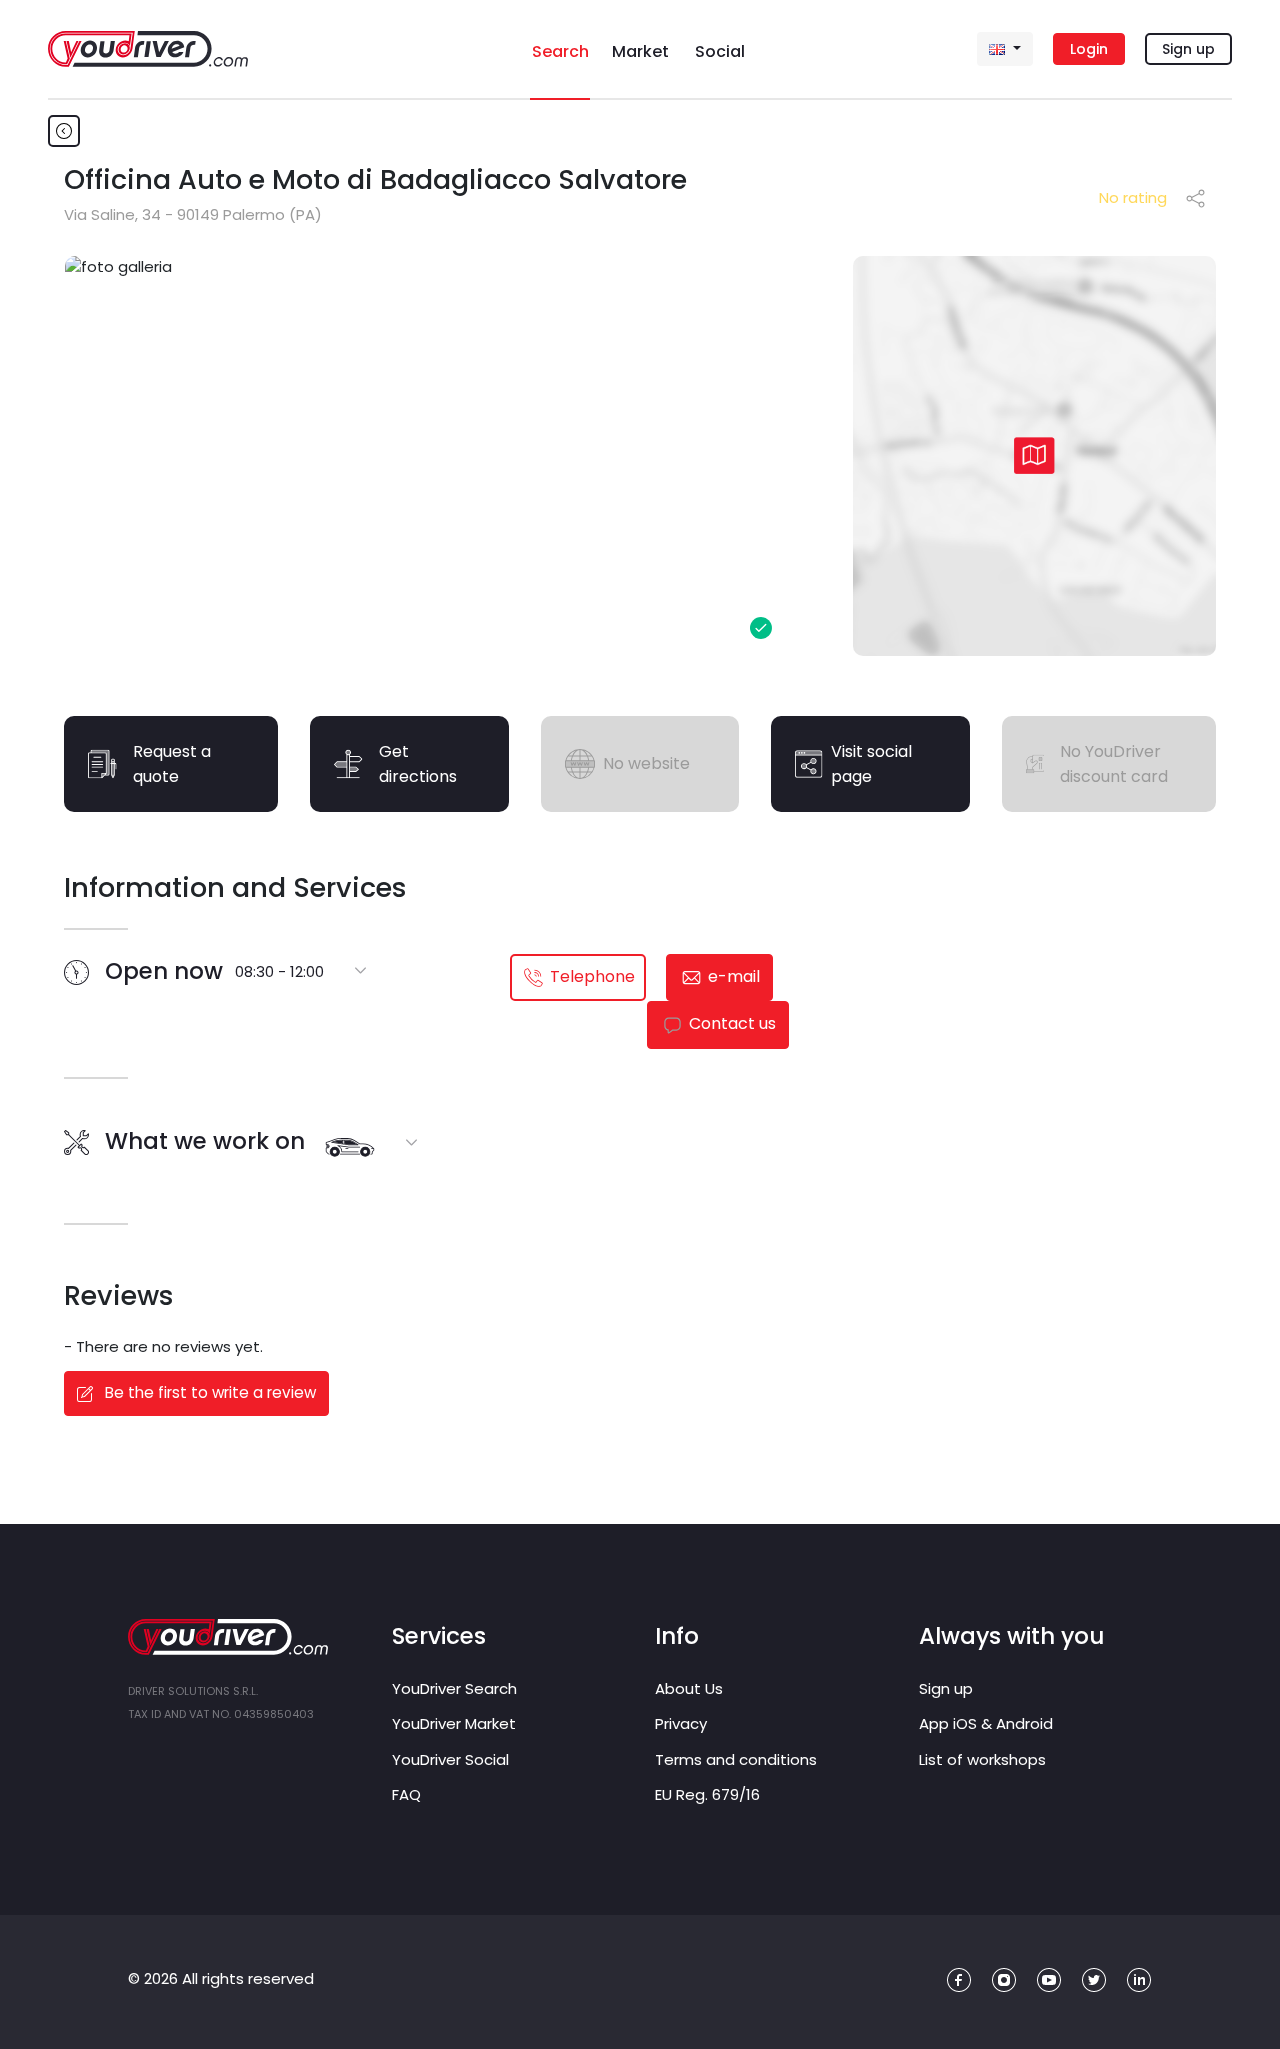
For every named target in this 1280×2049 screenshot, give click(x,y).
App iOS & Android (986, 1723)
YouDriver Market (454, 1723)
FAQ (406, 1794)
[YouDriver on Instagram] (1004, 1980)
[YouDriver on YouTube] (1049, 1980)
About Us (689, 1688)
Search (560, 51)
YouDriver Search (454, 1688)
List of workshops (982, 1759)
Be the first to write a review (208, 1392)
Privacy (681, 1723)
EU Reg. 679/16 (707, 1794)
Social (720, 51)
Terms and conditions (736, 1759)
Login (1089, 49)
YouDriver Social (450, 1759)
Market (640, 51)
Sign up (1188, 49)
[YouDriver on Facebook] (959, 1980)
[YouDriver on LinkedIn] (1139, 1980)
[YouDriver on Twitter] (1094, 1980)
